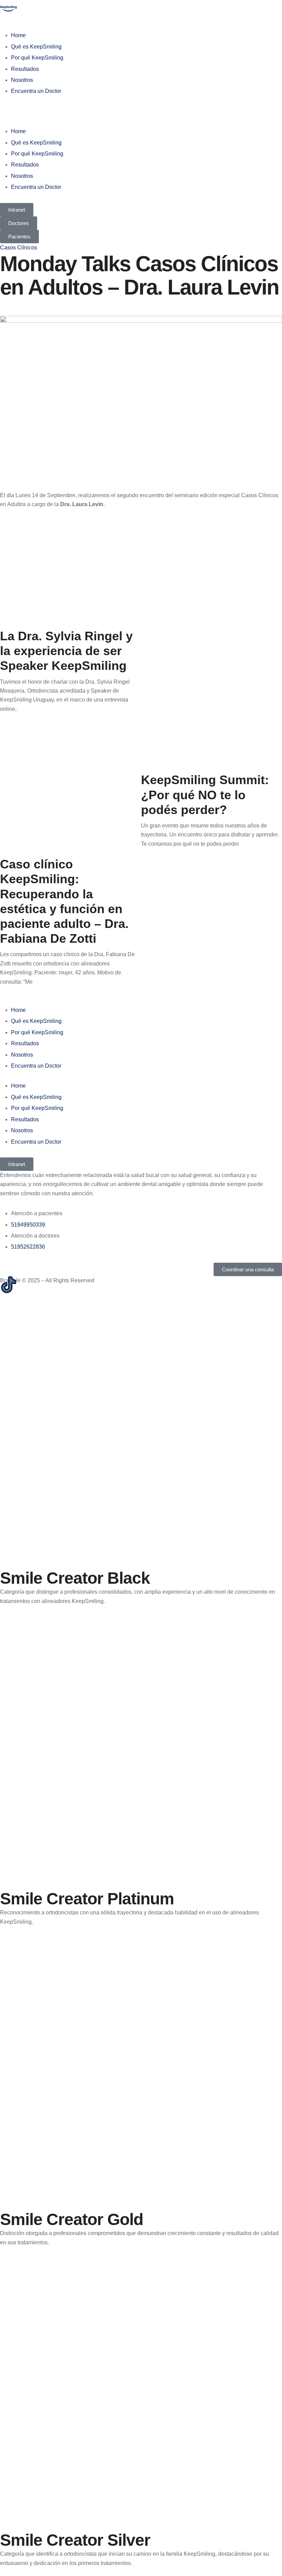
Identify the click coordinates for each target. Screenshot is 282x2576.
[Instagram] (27, 1285)
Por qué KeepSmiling (37, 58)
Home (18, 35)
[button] (141, 111)
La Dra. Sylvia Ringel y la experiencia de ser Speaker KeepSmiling (66, 651)
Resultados (25, 69)
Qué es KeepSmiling (36, 47)
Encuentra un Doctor (36, 91)
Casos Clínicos (19, 248)
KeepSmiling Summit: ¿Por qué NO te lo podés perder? (205, 795)
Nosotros (22, 80)
